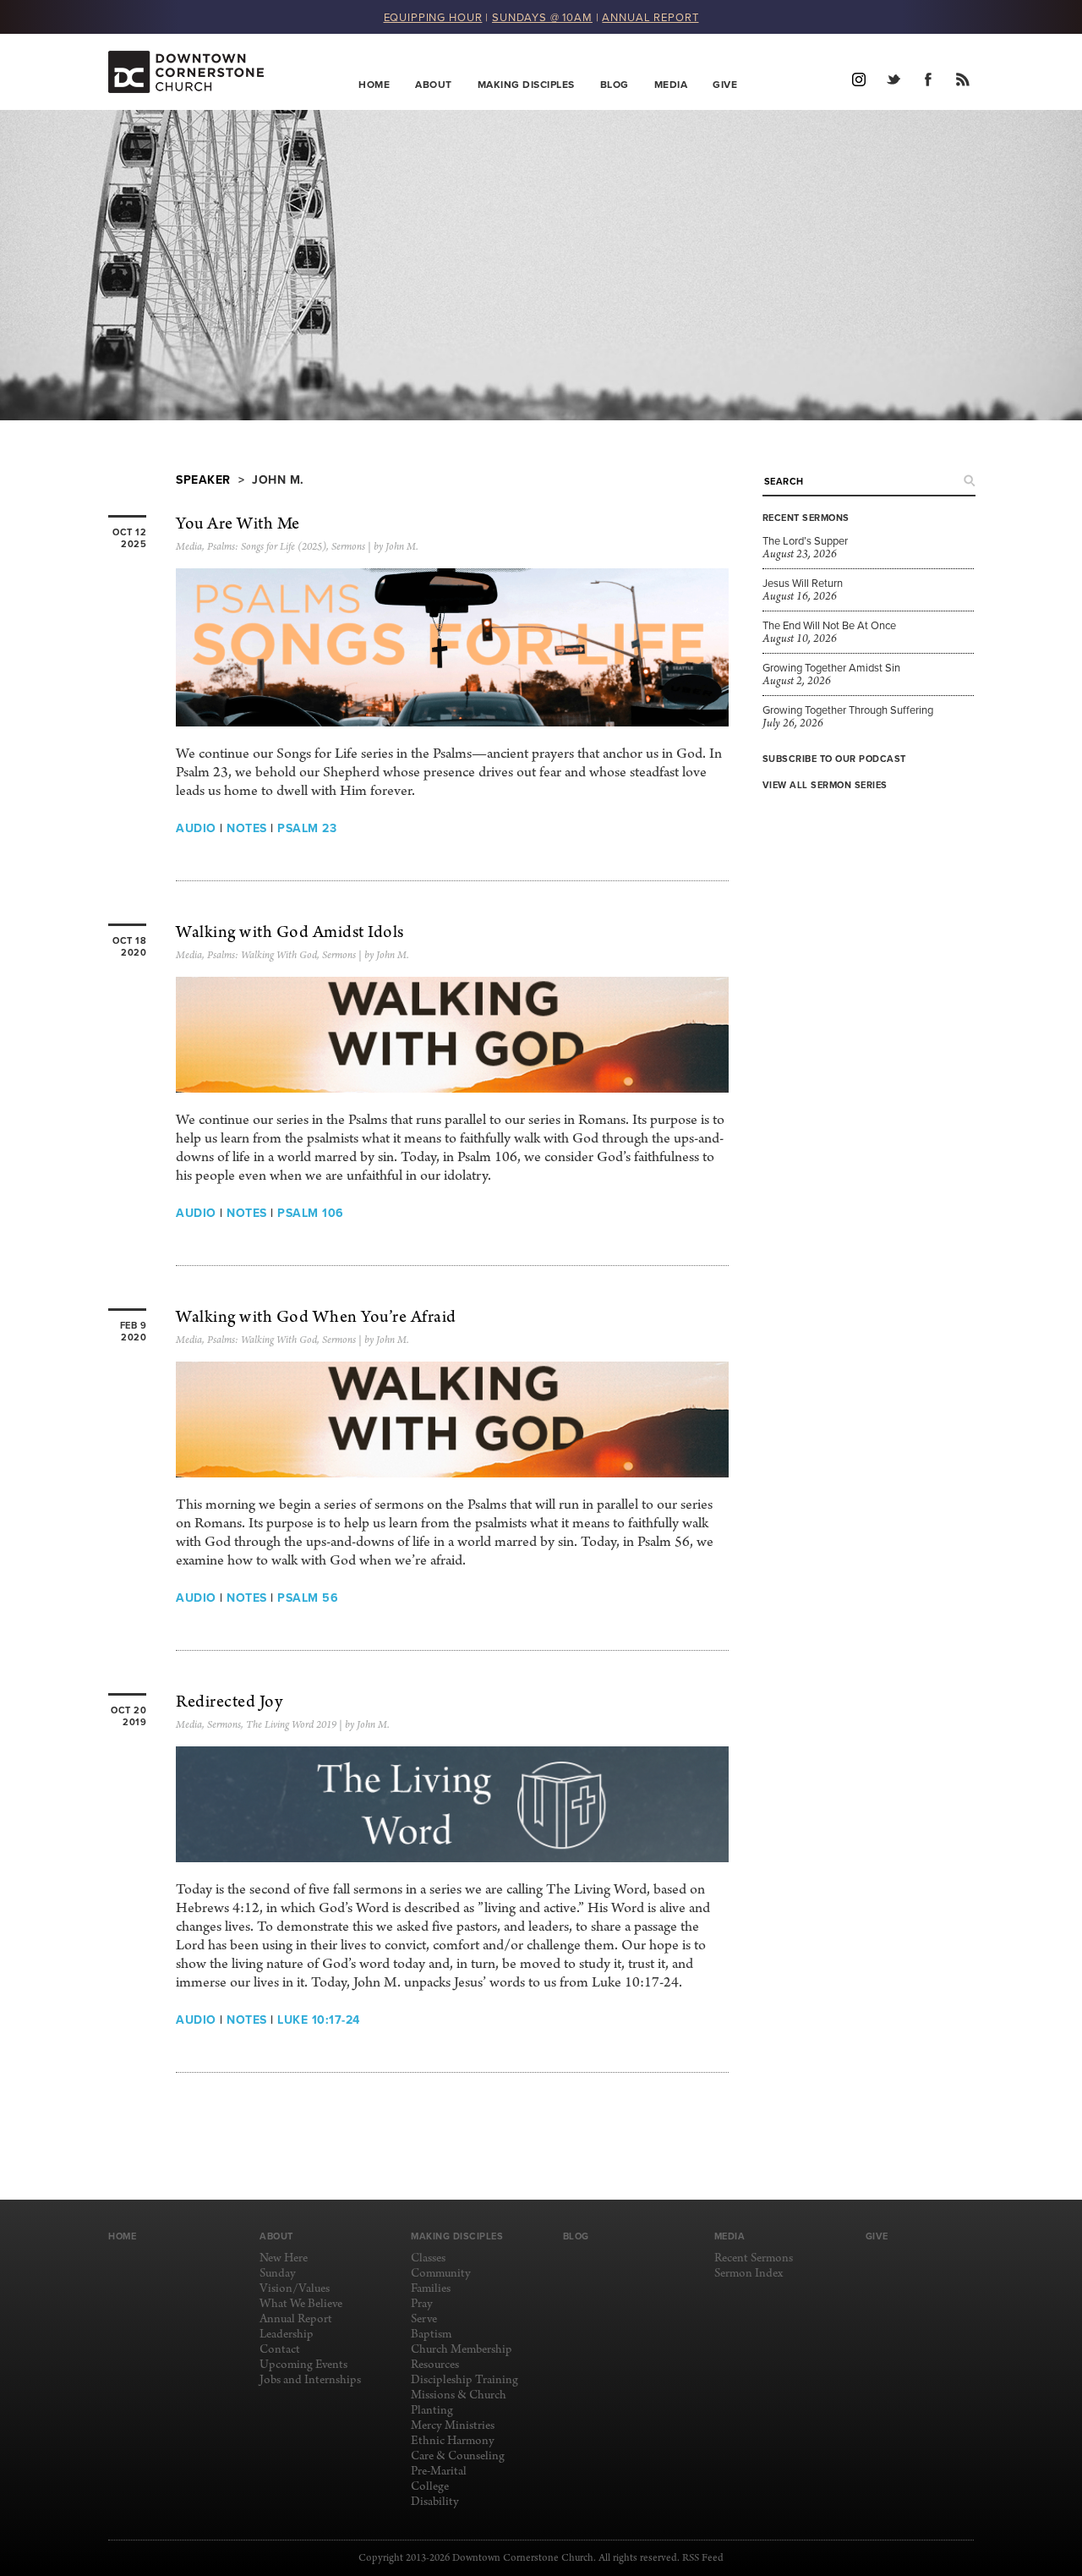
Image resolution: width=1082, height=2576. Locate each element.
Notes (247, 828)
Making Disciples (526, 84)
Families (431, 2289)
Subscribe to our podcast (834, 759)
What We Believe (301, 2304)
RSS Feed (703, 2558)
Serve (424, 2319)
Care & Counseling (458, 2456)
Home (374, 84)
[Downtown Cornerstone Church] (193, 72)
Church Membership (462, 2350)
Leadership (287, 2335)
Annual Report (296, 2319)
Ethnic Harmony (453, 2441)
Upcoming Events (303, 2365)
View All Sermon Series (825, 785)
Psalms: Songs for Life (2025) (267, 547)
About (434, 84)
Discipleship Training (464, 2380)
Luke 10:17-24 (319, 2020)
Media (671, 84)
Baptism (431, 2335)
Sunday (278, 2274)
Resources (435, 2365)
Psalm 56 (308, 1598)
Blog (615, 84)
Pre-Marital (439, 2472)
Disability (435, 2502)
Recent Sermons (754, 2258)
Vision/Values (295, 2289)
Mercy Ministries (453, 2426)
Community (441, 2274)
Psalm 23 (307, 828)
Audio (196, 828)
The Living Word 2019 (291, 1725)
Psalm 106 (311, 1213)
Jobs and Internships (310, 2380)
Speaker (203, 480)
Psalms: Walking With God (262, 956)
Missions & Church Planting (459, 2403)
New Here (284, 2258)
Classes (428, 2258)
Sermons (348, 547)
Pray (422, 2304)
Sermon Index (749, 2274)
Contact (280, 2350)
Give (725, 84)
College (430, 2487)
